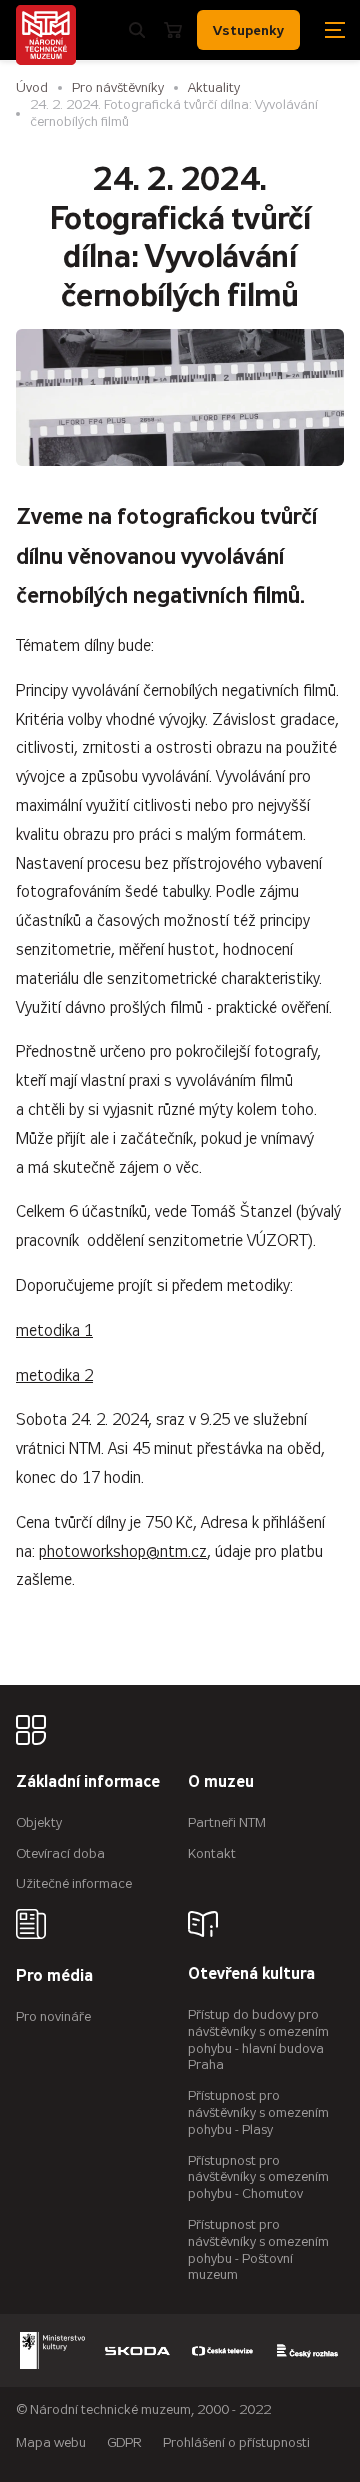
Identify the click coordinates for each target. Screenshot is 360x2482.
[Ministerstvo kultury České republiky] (52, 2350)
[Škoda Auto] (137, 2350)
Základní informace (88, 1782)
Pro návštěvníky (118, 87)
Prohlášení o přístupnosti (236, 2442)
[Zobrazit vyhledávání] (137, 30)
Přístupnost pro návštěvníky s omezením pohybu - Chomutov (258, 2177)
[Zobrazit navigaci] (335, 30)
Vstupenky (248, 30)
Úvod (32, 87)
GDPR (124, 2442)
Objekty (39, 1822)
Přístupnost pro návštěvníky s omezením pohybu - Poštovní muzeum (258, 2249)
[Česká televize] (222, 2350)
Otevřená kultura (251, 1974)
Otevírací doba (60, 1853)
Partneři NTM (227, 1822)
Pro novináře (53, 2016)
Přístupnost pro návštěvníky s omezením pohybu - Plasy (258, 2112)
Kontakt (212, 1853)
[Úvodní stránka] (46, 35)
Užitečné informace (74, 1883)
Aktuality (214, 87)
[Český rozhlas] (307, 2350)
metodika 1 (54, 1330)
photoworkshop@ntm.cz (123, 1551)
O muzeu (221, 1782)
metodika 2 (54, 1375)
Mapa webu (51, 2442)
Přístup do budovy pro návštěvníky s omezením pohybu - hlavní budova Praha (258, 2039)
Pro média (54, 1976)
